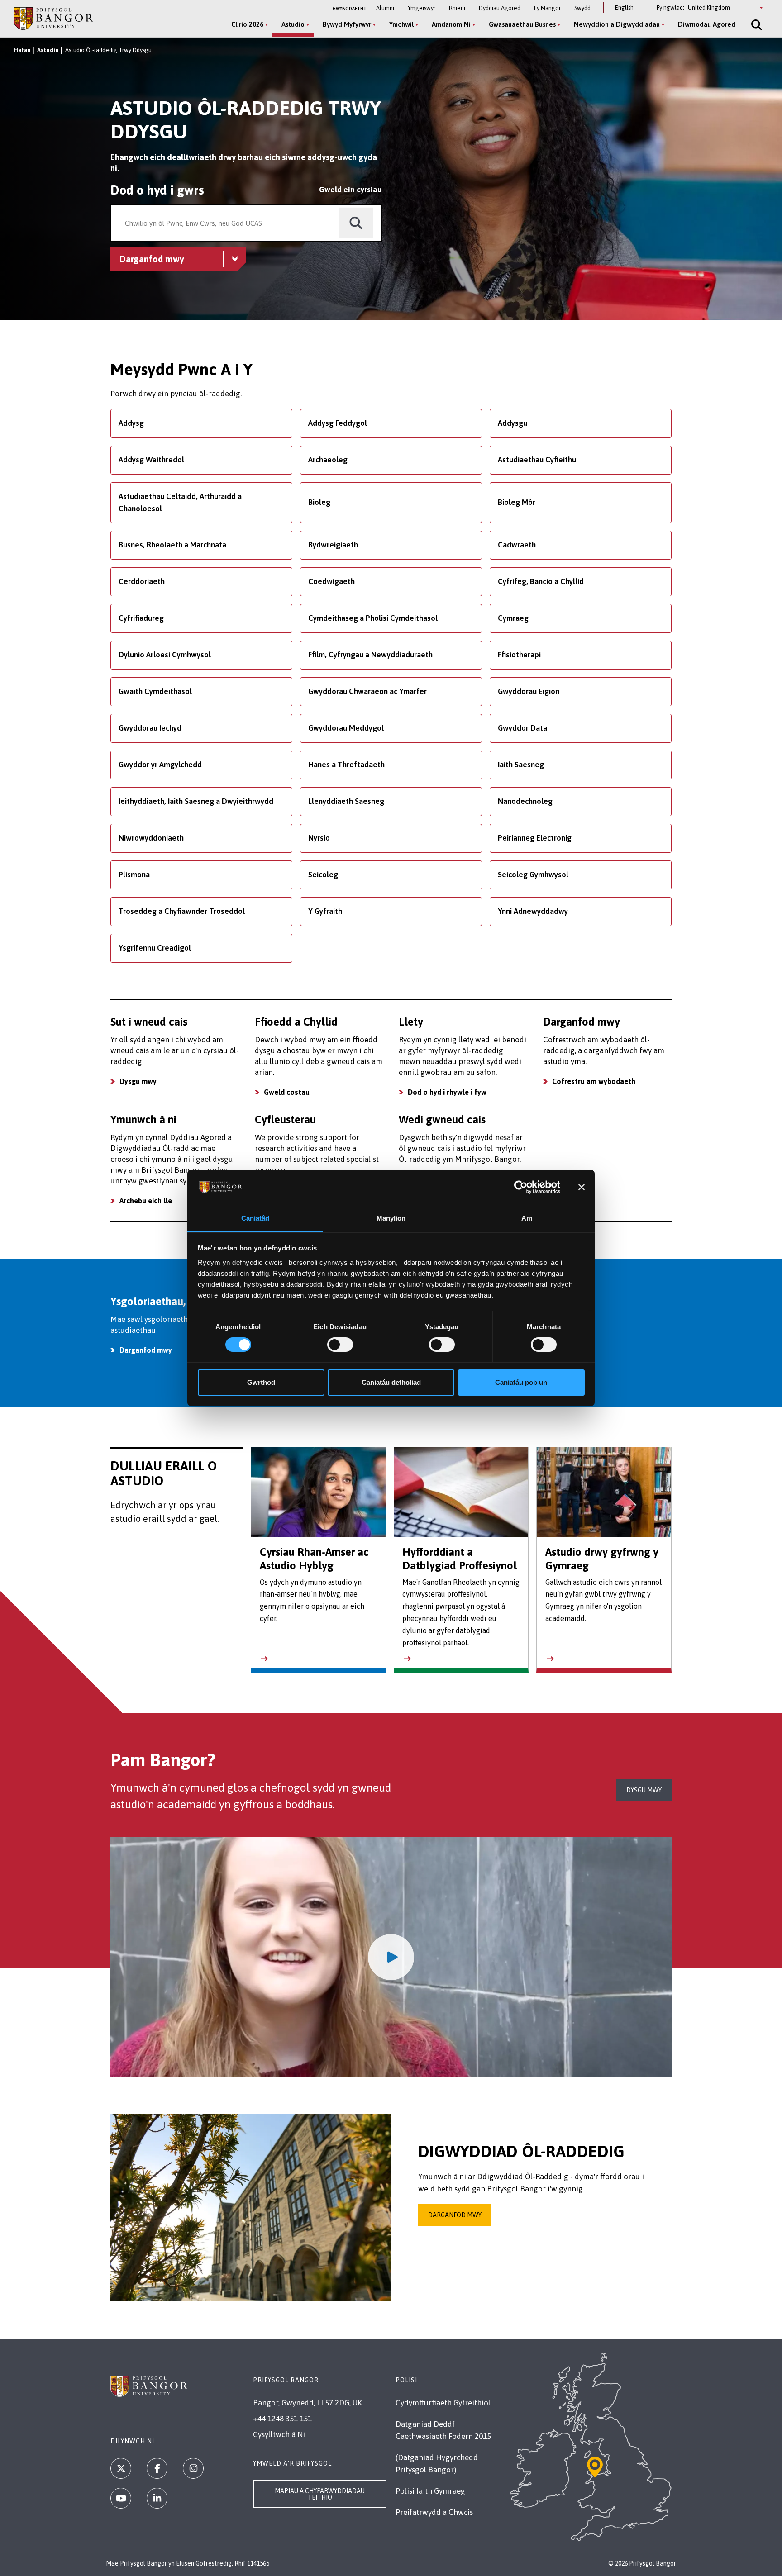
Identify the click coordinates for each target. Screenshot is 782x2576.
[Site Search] (756, 25)
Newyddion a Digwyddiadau (617, 24)
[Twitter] (121, 2468)
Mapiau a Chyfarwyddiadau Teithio (320, 2494)
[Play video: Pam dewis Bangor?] (391, 1958)
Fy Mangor (547, 8)
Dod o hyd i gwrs (157, 190)
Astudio (293, 24)
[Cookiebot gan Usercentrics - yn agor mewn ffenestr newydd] (521, 1187)
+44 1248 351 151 (282, 2419)
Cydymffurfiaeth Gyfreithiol (443, 2403)
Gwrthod (261, 1382)
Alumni (385, 8)
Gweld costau (287, 1092)
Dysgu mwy (138, 1081)
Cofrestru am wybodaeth (594, 1081)
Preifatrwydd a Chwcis (434, 2512)
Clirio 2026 (247, 24)
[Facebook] (157, 2468)
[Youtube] (121, 2498)
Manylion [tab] (391, 1218)
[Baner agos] (582, 1187)
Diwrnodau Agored (707, 24)
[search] (356, 223)
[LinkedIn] (157, 2498)
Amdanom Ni (451, 24)
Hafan (22, 50)
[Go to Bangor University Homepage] (53, 18)
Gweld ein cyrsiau (350, 190)
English (624, 7)
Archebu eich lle (146, 1201)
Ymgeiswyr (422, 8)
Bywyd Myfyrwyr (347, 24)
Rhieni (457, 8)
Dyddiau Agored (500, 8)
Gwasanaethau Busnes (522, 24)
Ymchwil (401, 24)
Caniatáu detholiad (391, 1382)
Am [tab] (527, 1218)
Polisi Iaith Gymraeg (430, 2491)
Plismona (134, 875)
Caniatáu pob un (521, 1382)
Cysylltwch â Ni (279, 2434)
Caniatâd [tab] (255, 1218)
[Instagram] (193, 2468)
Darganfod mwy (455, 2215)
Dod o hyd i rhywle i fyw (447, 1092)
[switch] (340, 1345)
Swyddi (583, 8)
